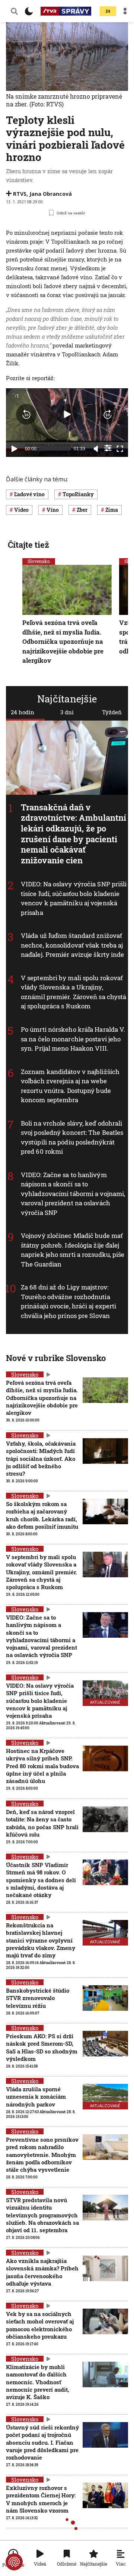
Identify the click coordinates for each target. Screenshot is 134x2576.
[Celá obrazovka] (120, 449)
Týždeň (112, 712)
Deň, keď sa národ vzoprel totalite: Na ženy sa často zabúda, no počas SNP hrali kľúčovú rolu (42, 1823)
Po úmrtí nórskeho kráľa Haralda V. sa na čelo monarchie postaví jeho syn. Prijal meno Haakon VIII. (73, 1039)
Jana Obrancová (51, 194)
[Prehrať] (14, 449)
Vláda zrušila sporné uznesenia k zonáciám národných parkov (36, 2097)
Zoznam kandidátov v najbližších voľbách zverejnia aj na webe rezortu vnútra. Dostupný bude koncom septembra (70, 1086)
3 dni (67, 712)
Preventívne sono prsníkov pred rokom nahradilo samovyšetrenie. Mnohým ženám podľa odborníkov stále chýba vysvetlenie (42, 2155)
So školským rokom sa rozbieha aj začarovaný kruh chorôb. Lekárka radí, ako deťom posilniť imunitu (42, 1515)
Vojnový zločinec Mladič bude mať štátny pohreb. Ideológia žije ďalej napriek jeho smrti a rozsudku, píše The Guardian (73, 1250)
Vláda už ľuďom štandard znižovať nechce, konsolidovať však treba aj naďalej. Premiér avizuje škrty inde (73, 945)
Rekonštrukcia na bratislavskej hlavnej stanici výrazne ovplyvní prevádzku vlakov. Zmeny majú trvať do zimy (41, 1940)
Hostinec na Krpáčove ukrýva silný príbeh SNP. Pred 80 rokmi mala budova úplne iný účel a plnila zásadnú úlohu (42, 1766)
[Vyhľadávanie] (14, 11)
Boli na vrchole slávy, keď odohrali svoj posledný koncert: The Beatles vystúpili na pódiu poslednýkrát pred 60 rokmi (72, 1137)
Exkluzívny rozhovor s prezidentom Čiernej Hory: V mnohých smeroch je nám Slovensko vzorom (41, 2499)
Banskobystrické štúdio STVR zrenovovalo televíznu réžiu (38, 1998)
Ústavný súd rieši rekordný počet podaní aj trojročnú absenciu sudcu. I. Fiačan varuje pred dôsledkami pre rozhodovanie (42, 2442)
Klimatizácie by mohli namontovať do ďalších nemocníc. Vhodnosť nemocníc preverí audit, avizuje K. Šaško (38, 2382)
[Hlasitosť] (96, 449)
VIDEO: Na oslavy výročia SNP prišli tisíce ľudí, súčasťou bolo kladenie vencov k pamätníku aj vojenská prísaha (74, 898)
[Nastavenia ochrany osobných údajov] (14, 2562)
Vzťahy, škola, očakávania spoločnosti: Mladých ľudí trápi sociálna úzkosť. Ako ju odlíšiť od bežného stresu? (41, 1458)
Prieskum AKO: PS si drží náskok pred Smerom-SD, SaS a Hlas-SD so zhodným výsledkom (42, 2047)
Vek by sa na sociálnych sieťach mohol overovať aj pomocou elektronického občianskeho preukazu (40, 2325)
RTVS (20, 194)
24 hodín (23, 712)
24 (108, 11)
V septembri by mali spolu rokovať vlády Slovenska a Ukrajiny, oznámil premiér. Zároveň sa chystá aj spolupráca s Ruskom (74, 992)
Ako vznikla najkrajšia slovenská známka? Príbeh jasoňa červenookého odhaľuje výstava (42, 2272)
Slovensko (39, 561)
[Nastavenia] (108, 448)
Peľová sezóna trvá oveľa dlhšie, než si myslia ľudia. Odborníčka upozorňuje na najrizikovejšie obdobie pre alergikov (63, 641)
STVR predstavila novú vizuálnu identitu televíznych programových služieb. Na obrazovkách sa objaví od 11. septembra (42, 2215)
